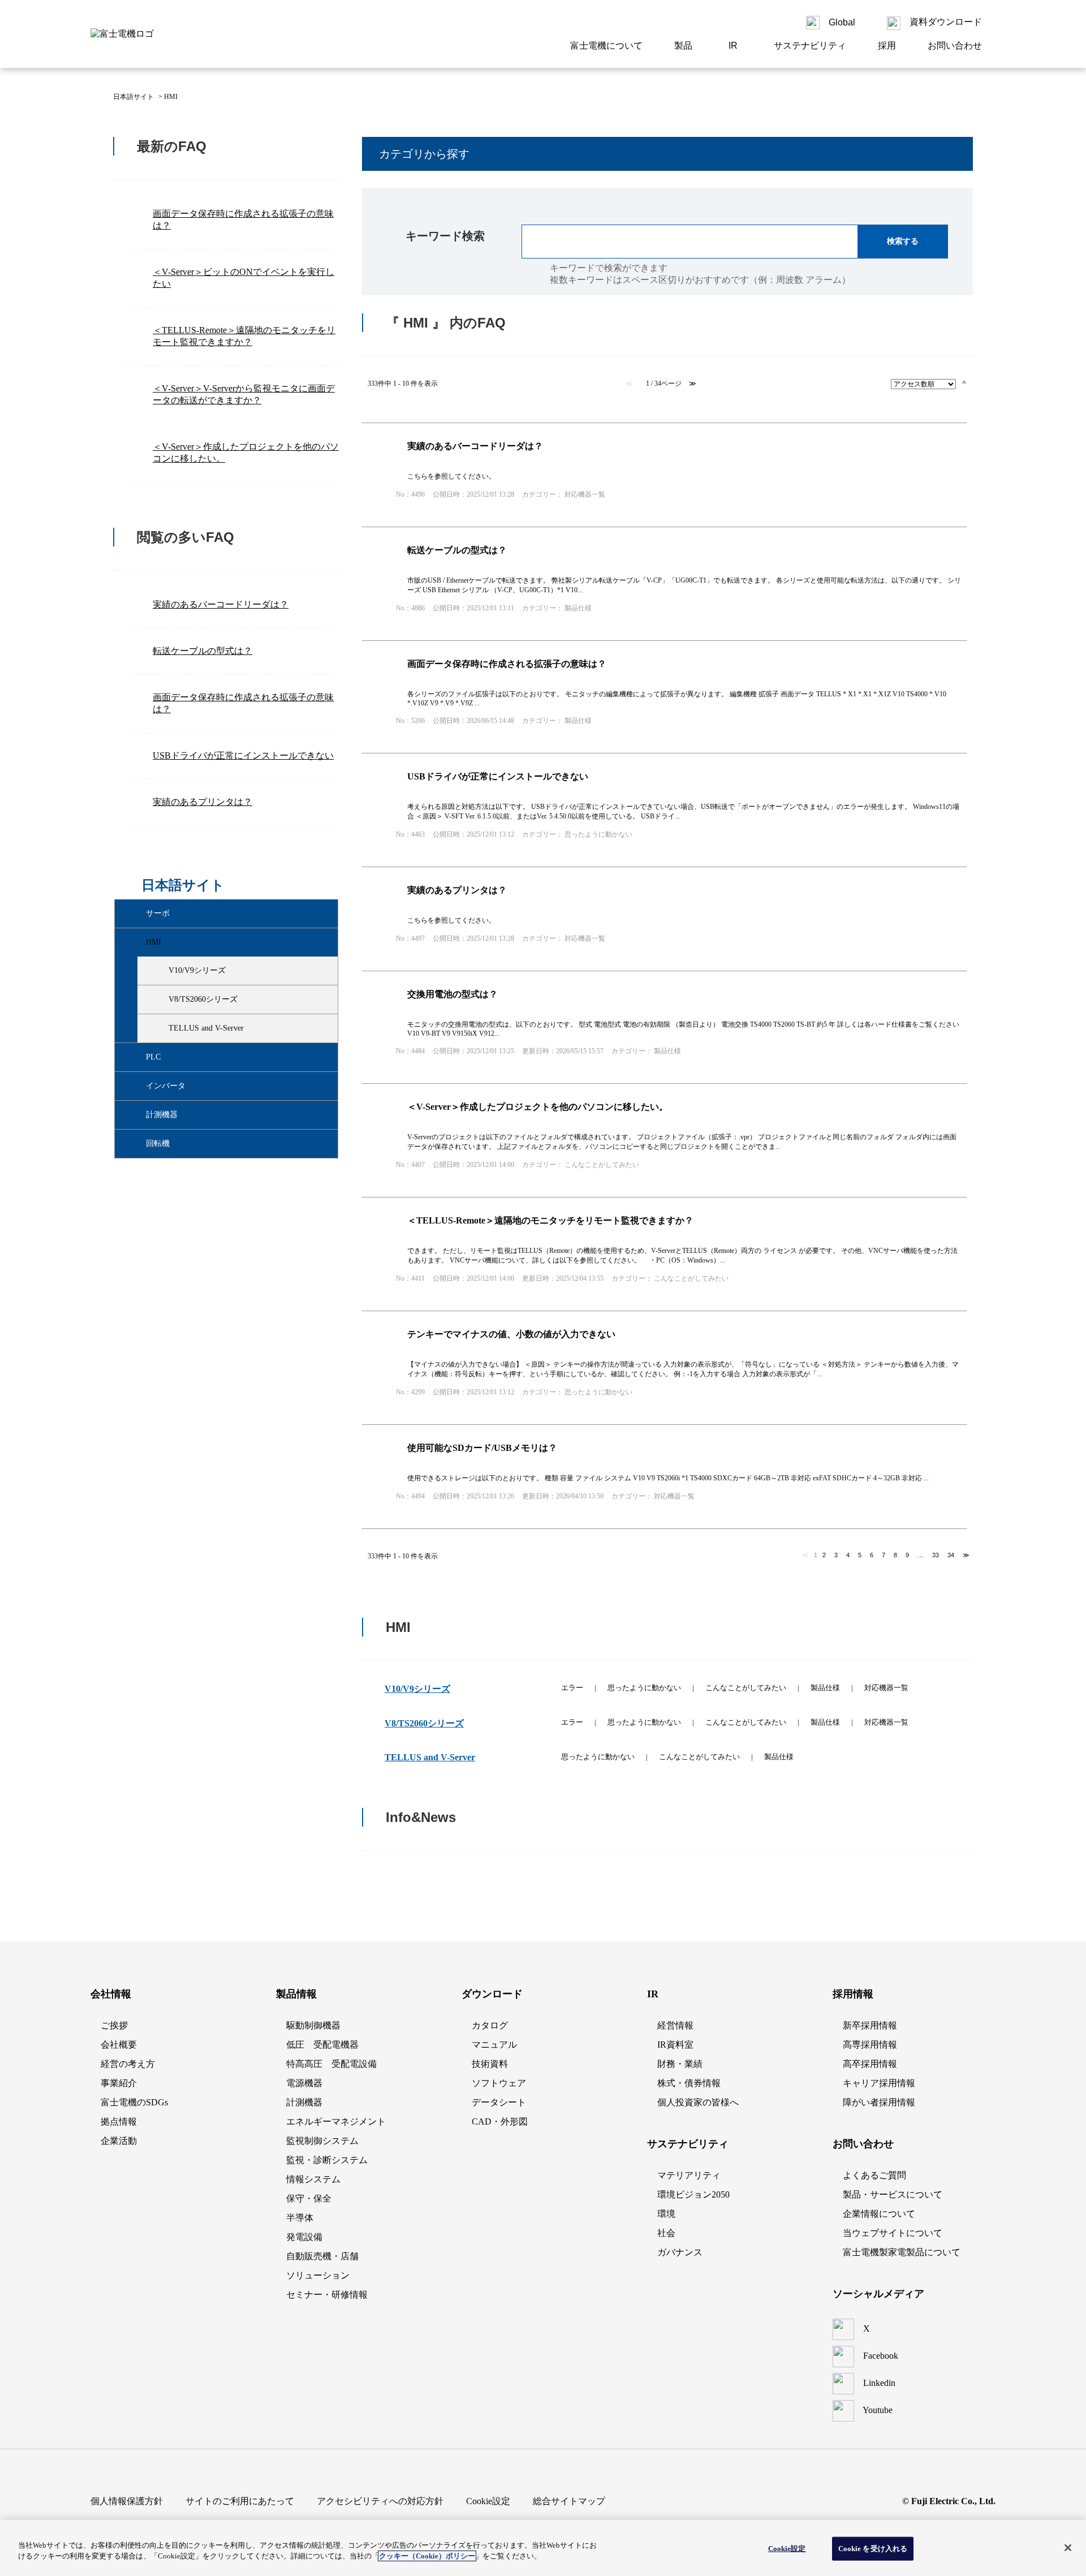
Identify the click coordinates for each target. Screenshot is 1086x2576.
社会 (666, 2233)
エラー (572, 1688)
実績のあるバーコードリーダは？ (221, 604)
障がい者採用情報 (879, 2102)
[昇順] (964, 381)
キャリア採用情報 (879, 2083)
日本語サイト (133, 97)
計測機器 (162, 1115)
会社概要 (119, 2045)
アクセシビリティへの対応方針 (380, 2501)
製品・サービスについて (893, 2194)
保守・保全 (309, 2198)
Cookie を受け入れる (873, 2549)
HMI (154, 942)
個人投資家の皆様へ (698, 2102)
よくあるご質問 (874, 2175)
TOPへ (950, 1919)
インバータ (166, 1086)
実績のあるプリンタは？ (202, 802)
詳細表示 (664, 475)
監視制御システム (322, 2141)
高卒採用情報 (870, 2064)
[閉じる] (1068, 2548)
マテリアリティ (689, 2175)
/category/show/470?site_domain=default (159, 1028)
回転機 (158, 1143)
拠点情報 (119, 2121)
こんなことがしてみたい (746, 1688)
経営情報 (675, 2025)
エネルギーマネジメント (336, 2121)
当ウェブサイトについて (893, 2233)
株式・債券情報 (689, 2083)
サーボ (158, 913)
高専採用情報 (870, 2045)
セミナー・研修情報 (327, 2295)
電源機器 (304, 2083)
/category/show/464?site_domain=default (159, 1000)
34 (951, 1555)
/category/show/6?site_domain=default (136, 914)
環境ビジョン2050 (693, 2194)
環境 (666, 2214)
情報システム (313, 2179)
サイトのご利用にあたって (240, 2501)
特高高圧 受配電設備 (331, 2064)
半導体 (300, 2218)
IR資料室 (675, 2045)
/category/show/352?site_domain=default (136, 1115)
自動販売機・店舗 (322, 2256)
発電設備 (304, 2237)
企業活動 (119, 2141)
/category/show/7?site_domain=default (136, 1057)
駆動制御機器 (313, 2025)
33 (936, 1555)
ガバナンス (680, 2252)
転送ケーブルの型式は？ (202, 651)
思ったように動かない (644, 1688)
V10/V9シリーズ (197, 970)
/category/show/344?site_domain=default (136, 1086)
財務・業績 (680, 2064)
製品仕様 (825, 1688)
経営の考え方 (128, 2064)
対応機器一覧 (886, 1688)
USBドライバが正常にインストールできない (243, 755)
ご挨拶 (114, 2025)
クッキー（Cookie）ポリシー (427, 2556)
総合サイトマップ (569, 2501)
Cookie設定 (787, 2549)
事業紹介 (119, 2083)
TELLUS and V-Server (206, 1028)
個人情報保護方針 (127, 2501)
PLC (153, 1057)
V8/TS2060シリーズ (203, 999)
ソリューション (318, 2275)
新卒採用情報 (870, 2025)
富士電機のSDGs (134, 2102)
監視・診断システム (327, 2160)
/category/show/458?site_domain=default (159, 971)
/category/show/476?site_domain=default (136, 942)
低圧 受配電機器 (322, 2045)
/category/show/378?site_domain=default (136, 1144)
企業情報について (879, 2214)
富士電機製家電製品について (902, 2252)
